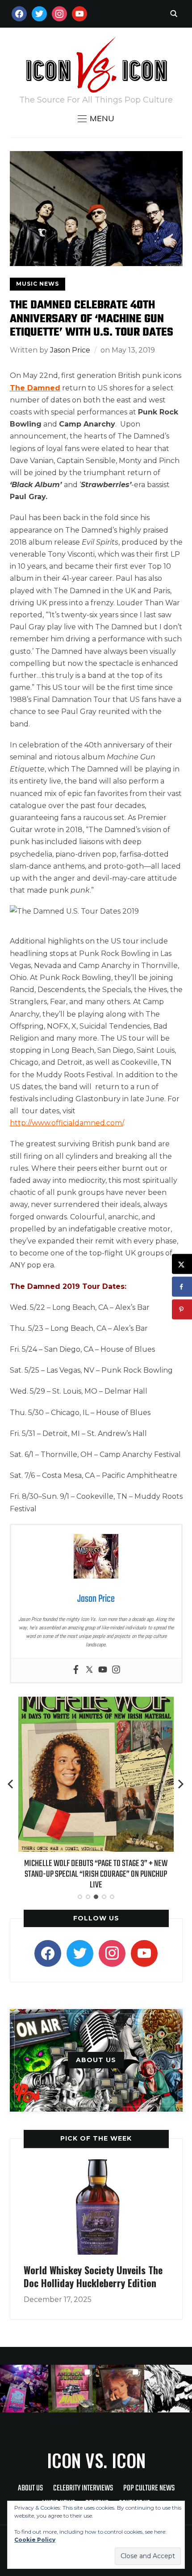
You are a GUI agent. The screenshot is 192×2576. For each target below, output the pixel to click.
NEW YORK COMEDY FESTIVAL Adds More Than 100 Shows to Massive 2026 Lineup (96, 1869)
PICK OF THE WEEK (96, 2138)
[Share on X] (182, 1264)
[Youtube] (103, 1670)
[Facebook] (76, 1670)
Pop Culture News (149, 2488)
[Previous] (11, 1784)
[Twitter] (89, 1670)
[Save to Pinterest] (182, 1310)
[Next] (181, 1784)
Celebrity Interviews (83, 2488)
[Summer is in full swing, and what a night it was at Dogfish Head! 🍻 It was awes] (72, 2389)
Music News (38, 284)
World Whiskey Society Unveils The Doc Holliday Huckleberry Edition (93, 2276)
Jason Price (70, 350)
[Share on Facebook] (182, 1287)
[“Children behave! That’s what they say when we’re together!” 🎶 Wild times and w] (120, 2389)
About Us (30, 2488)
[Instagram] (116, 1670)
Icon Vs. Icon (96, 2460)
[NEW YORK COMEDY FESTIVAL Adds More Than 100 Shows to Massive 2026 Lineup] (96, 1703)
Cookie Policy (35, 2540)
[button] (96, 119)
